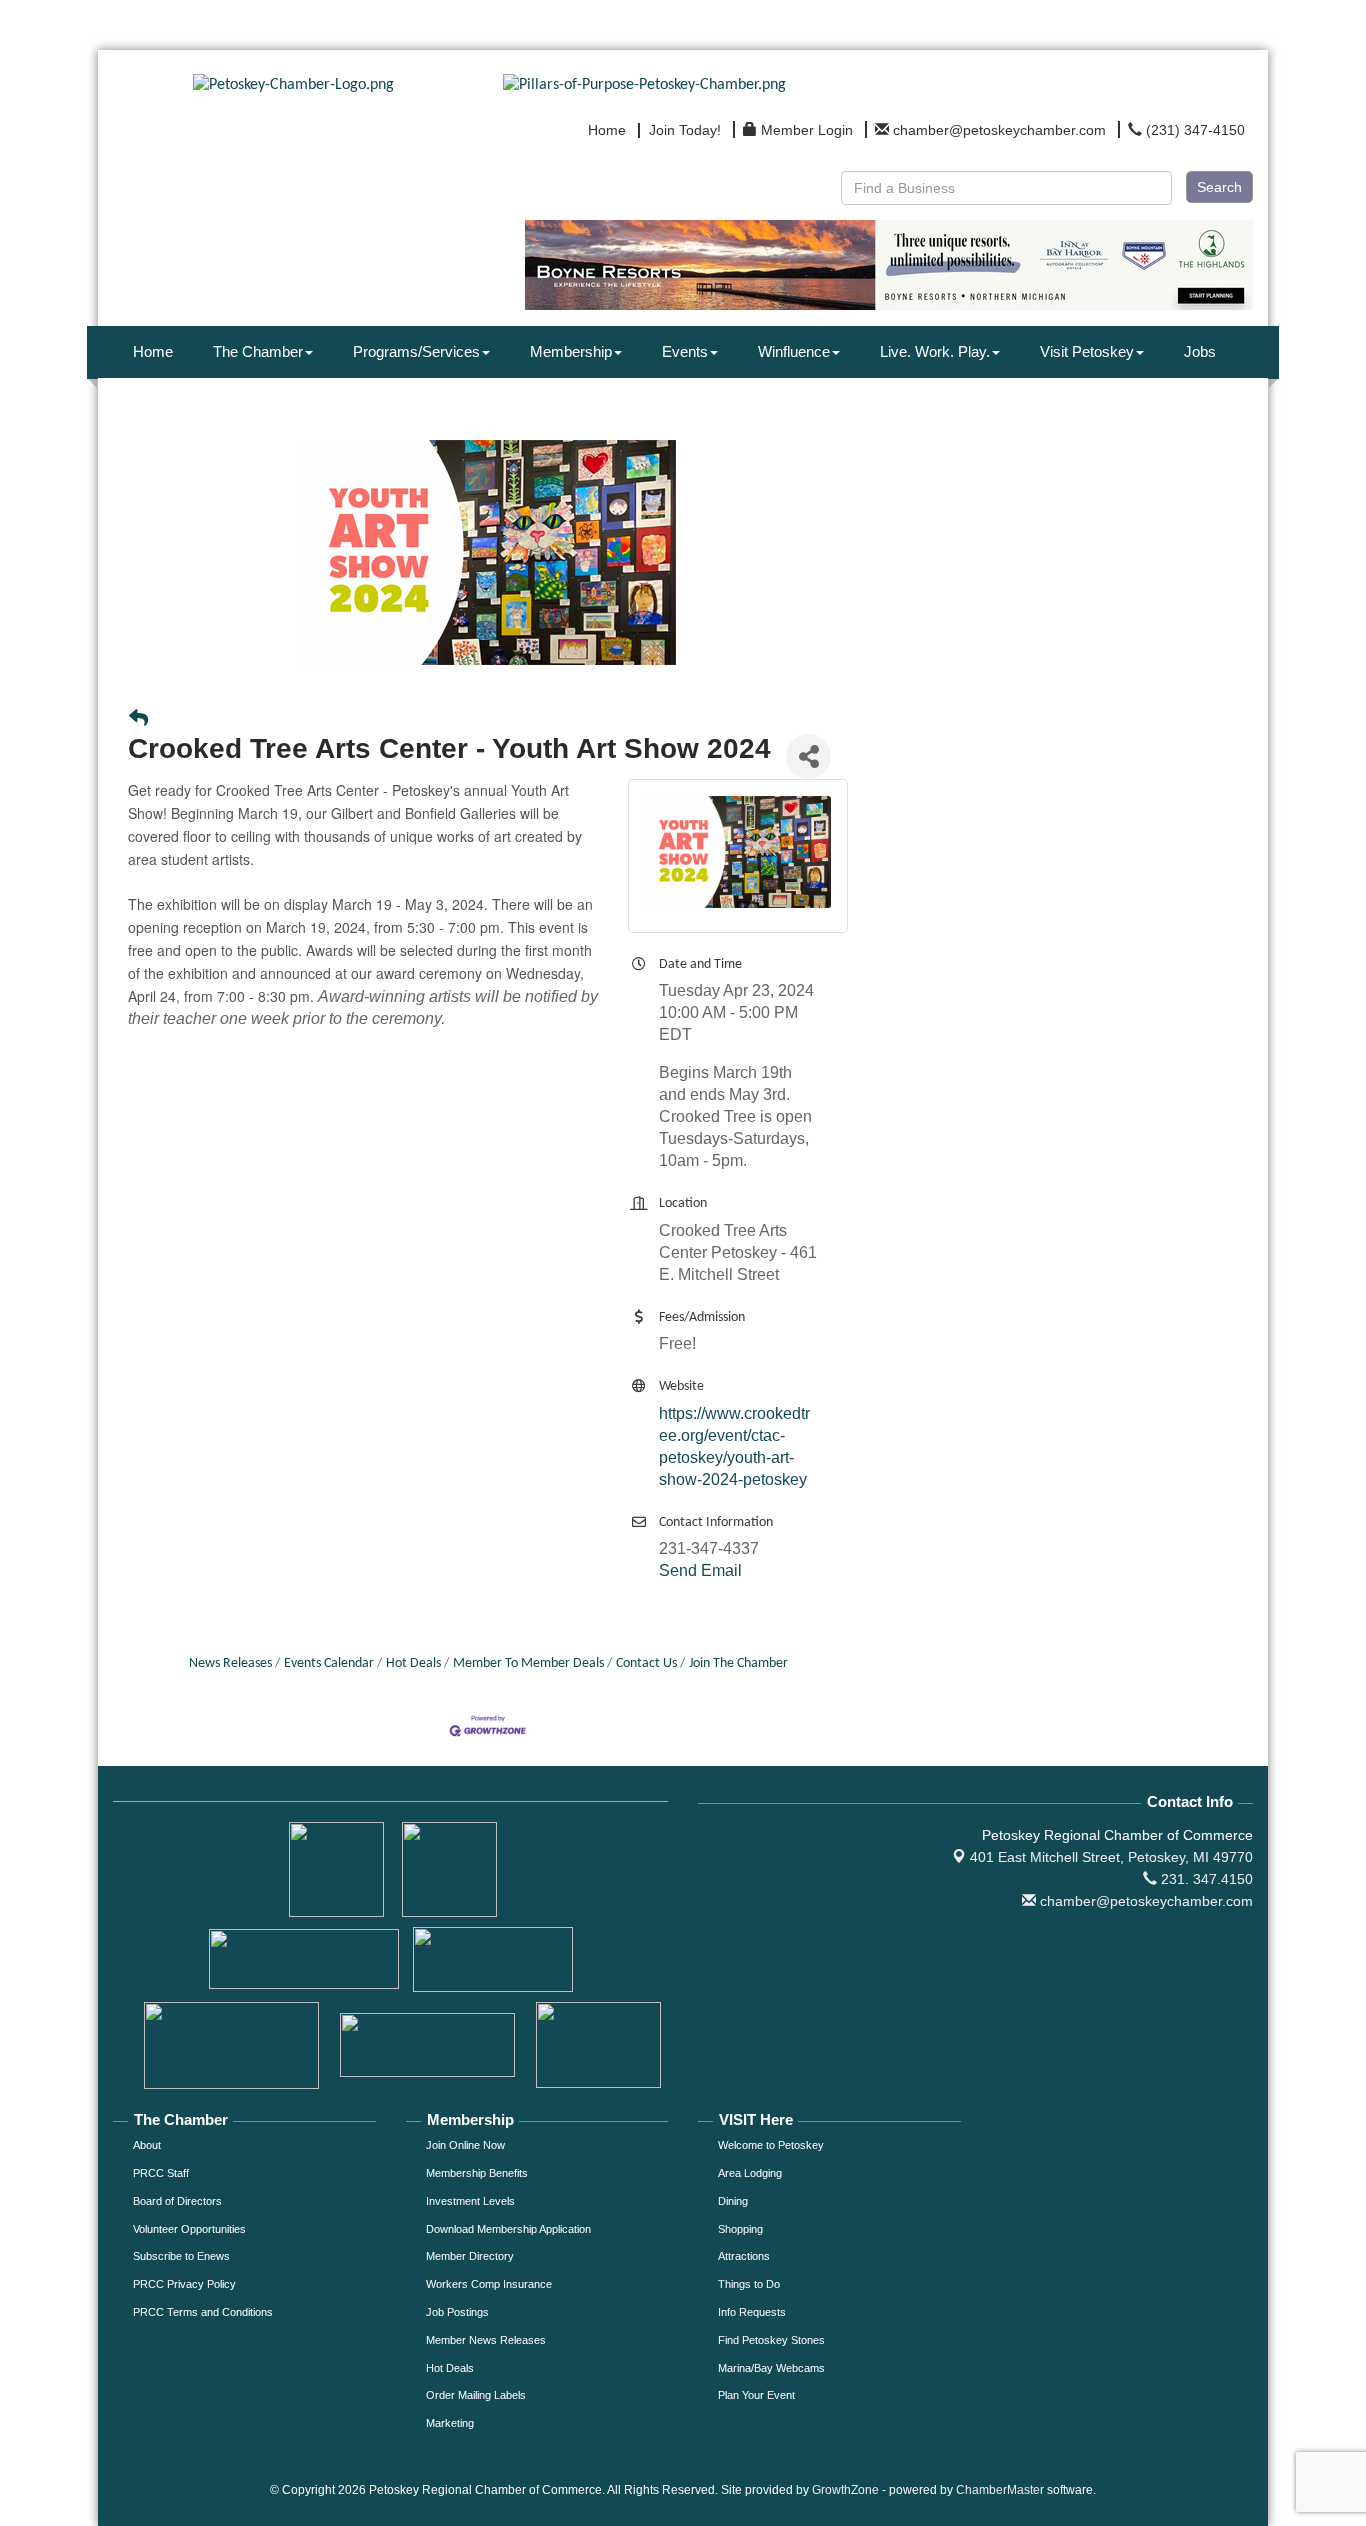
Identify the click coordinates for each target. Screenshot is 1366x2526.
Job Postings (457, 2312)
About (147, 2145)
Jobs (1200, 351)
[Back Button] (138, 720)
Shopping (740, 2229)
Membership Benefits (477, 2173)
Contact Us (646, 1663)
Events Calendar (329, 1663)
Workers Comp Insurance (489, 2284)
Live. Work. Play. (935, 351)
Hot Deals (413, 1663)
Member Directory (470, 2256)
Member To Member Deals (528, 1663)
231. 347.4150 (1205, 1879)
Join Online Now (465, 2145)
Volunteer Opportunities (189, 2229)
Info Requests (752, 2312)
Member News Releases (486, 2340)
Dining (733, 2201)
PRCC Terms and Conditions (203, 2312)
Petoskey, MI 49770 (1111, 1857)
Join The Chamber (738, 1663)
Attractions (744, 2256)
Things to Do (749, 2284)
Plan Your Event (756, 2395)
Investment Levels (470, 2201)
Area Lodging (750, 2173)
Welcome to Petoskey (771, 2145)
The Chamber (258, 351)
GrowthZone (845, 2490)
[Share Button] (808, 756)
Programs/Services (416, 351)
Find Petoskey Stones (771, 2340)
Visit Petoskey (1087, 351)
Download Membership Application (508, 2229)
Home (153, 351)
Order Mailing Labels (476, 2395)
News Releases (230, 1663)
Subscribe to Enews (181, 2256)
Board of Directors (177, 2201)
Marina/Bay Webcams (771, 2368)
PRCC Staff (161, 2173)
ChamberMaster (1000, 2490)
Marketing (450, 2423)
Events (685, 351)
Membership (571, 351)
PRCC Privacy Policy (184, 2284)
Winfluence (794, 351)
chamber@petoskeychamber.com (1144, 1901)
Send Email (700, 1570)
